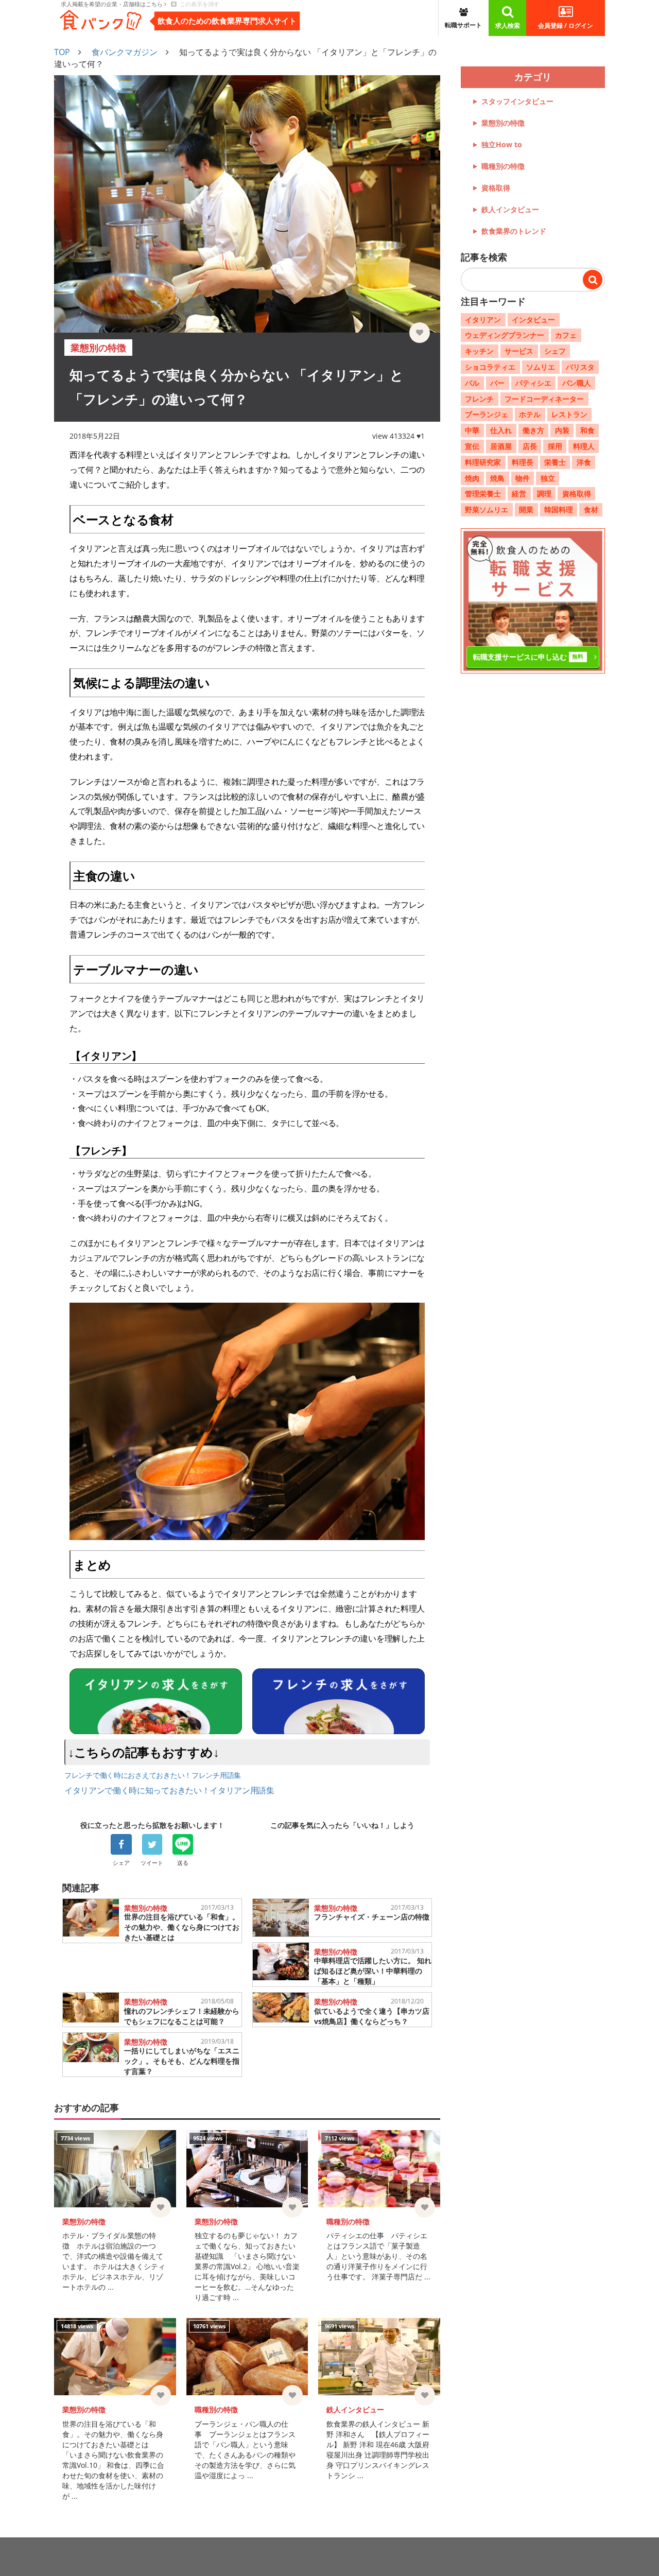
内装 (562, 430)
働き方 (533, 430)
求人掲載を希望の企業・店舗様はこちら (112, 4)
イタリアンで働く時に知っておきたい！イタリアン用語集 (169, 1790)
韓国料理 (559, 509)
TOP (62, 52)
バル (472, 383)
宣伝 (472, 446)
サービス (519, 351)
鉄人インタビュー (510, 209)
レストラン (569, 414)
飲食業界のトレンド (514, 231)
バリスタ (580, 367)
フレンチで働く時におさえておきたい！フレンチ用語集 (153, 1775)
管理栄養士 (483, 494)
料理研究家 (483, 462)
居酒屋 (501, 446)
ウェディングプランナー (505, 335)
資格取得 (496, 188)
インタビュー (533, 319)
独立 (548, 478)
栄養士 (555, 462)
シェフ (555, 351)
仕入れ (501, 430)
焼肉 (472, 478)
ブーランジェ (487, 414)
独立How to (502, 144)
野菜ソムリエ (487, 509)
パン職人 (577, 383)
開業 (526, 509)
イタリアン (483, 319)
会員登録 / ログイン (566, 25)
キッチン (479, 351)
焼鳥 (497, 478)
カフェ (566, 335)
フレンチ (479, 398)
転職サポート (463, 25)
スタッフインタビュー (517, 101)
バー (497, 383)
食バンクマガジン (125, 52)
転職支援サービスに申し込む (528, 657)
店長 (530, 446)
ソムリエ (541, 367)
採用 (555, 446)
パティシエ (533, 383)
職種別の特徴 (503, 166)
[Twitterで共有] (152, 1844)
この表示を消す (198, 4)
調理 (544, 494)
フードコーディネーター (544, 398)
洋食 (584, 462)
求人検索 (508, 25)
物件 (523, 478)
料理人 (584, 446)
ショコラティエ (490, 367)
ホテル (530, 414)
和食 (587, 430)
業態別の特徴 (503, 123)
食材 (591, 509)
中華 (472, 430)
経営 (519, 494)
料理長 (523, 462)
